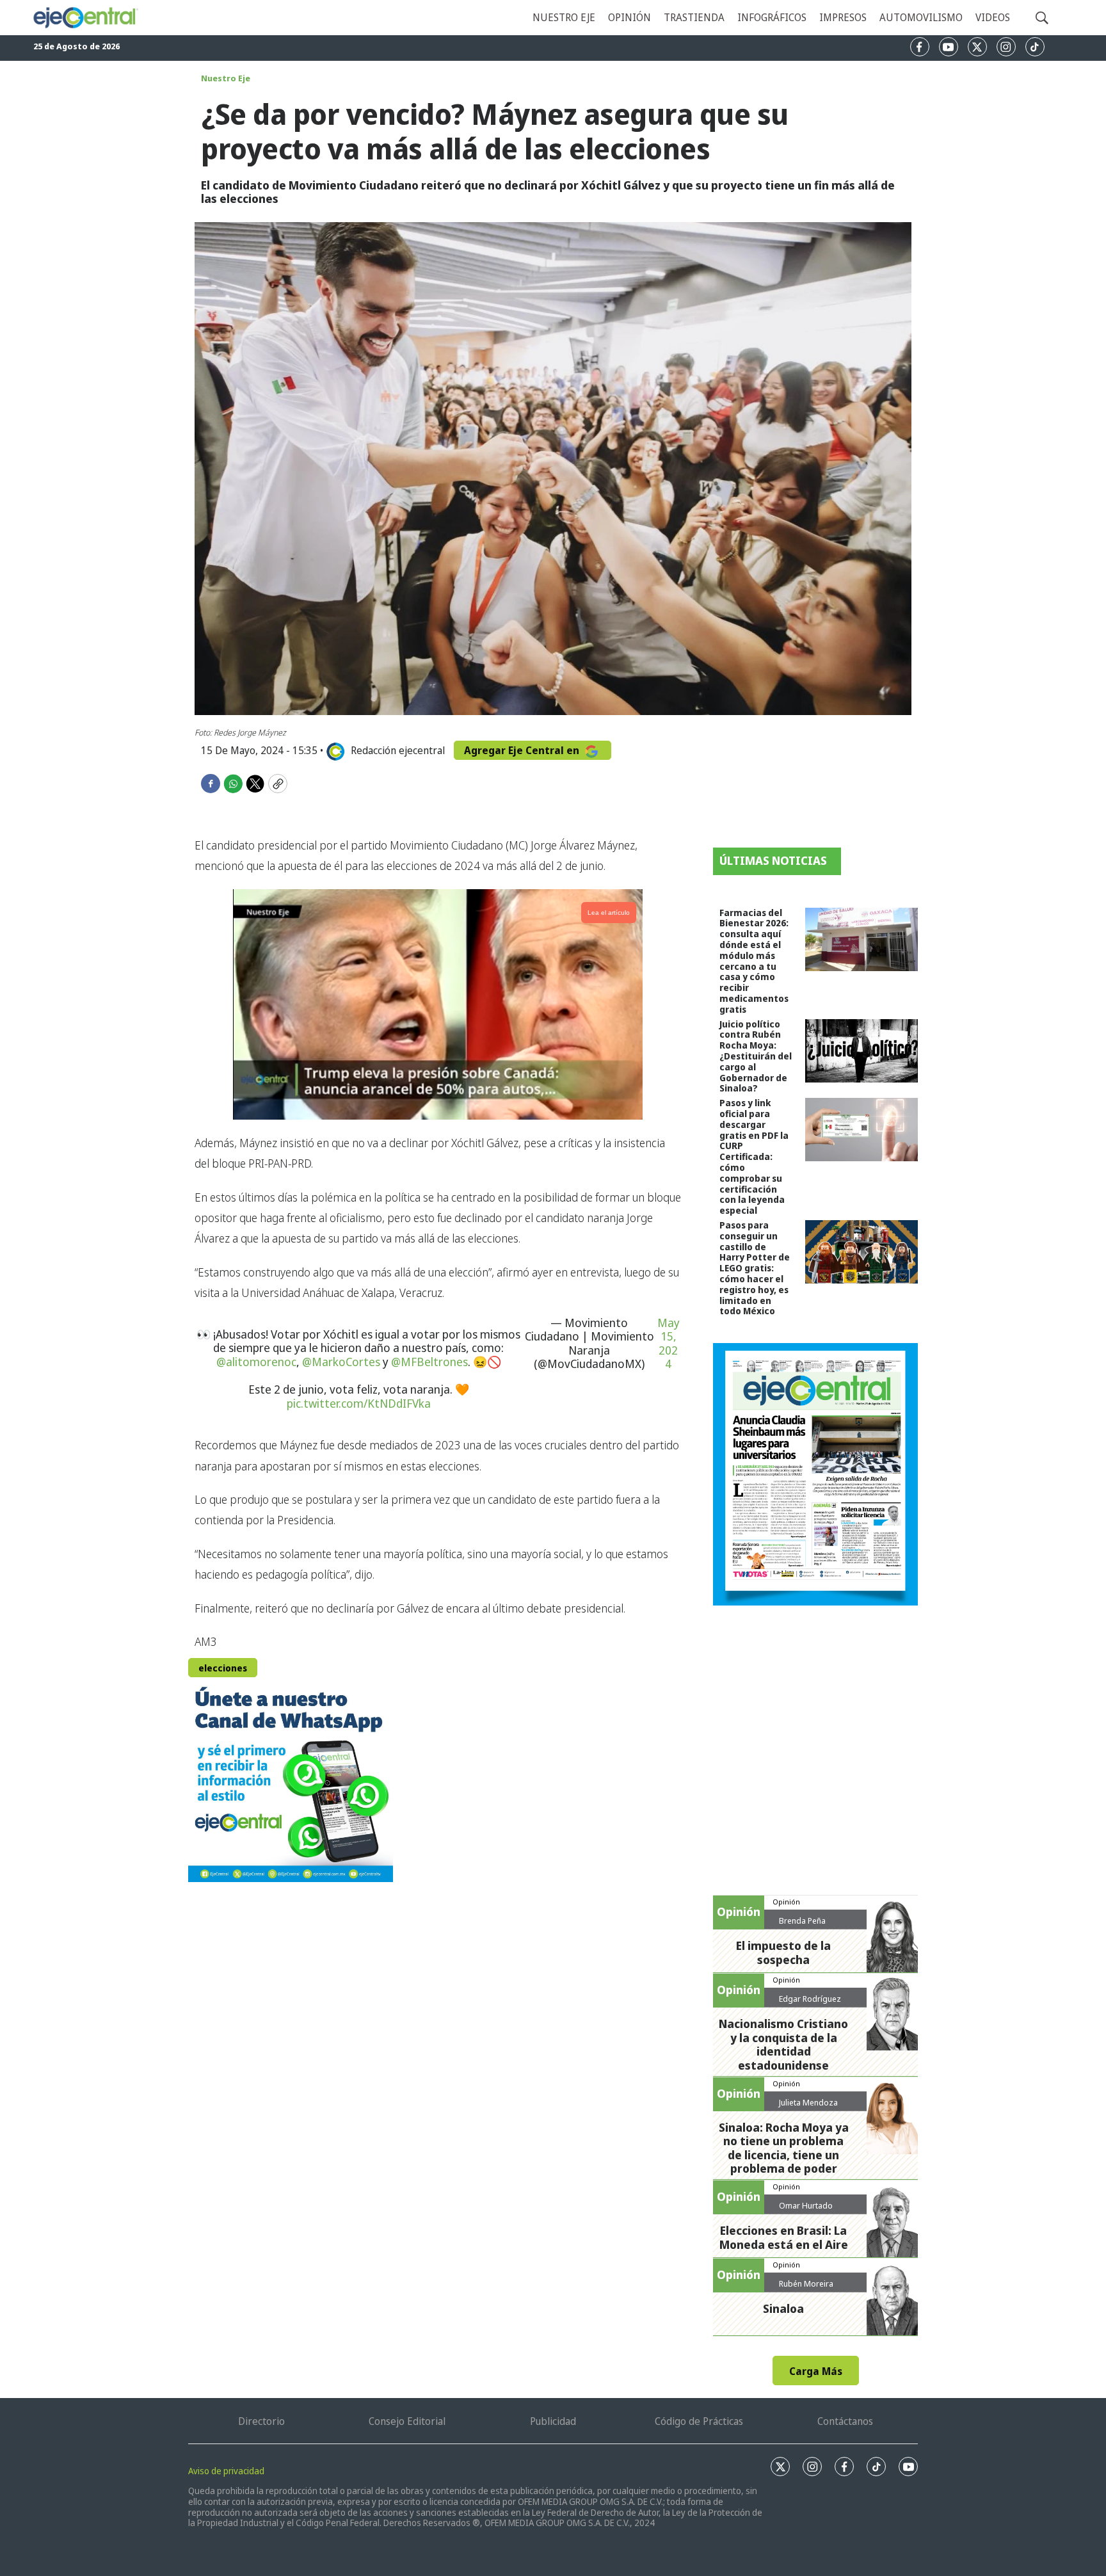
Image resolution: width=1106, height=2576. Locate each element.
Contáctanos (845, 2421)
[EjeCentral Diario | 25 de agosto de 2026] (815, 1474)
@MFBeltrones (429, 1362)
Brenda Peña (802, 1920)
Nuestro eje (564, 17)
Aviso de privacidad (226, 2471)
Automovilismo (921, 17)
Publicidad (553, 2421)
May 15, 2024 (669, 1344)
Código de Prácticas (699, 2421)
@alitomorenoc (256, 1362)
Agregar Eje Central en (523, 750)
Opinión (629, 17)
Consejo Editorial (407, 2421)
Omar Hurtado (806, 2205)
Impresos (843, 17)
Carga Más (816, 2371)
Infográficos (772, 17)
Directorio (261, 2421)
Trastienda (694, 17)
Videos (993, 17)
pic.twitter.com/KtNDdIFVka (359, 1403)
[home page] (85, 18)
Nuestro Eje (226, 78)
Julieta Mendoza (808, 2102)
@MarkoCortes (341, 1362)
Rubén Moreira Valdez (806, 2289)
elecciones (223, 1668)
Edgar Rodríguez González (810, 2004)
